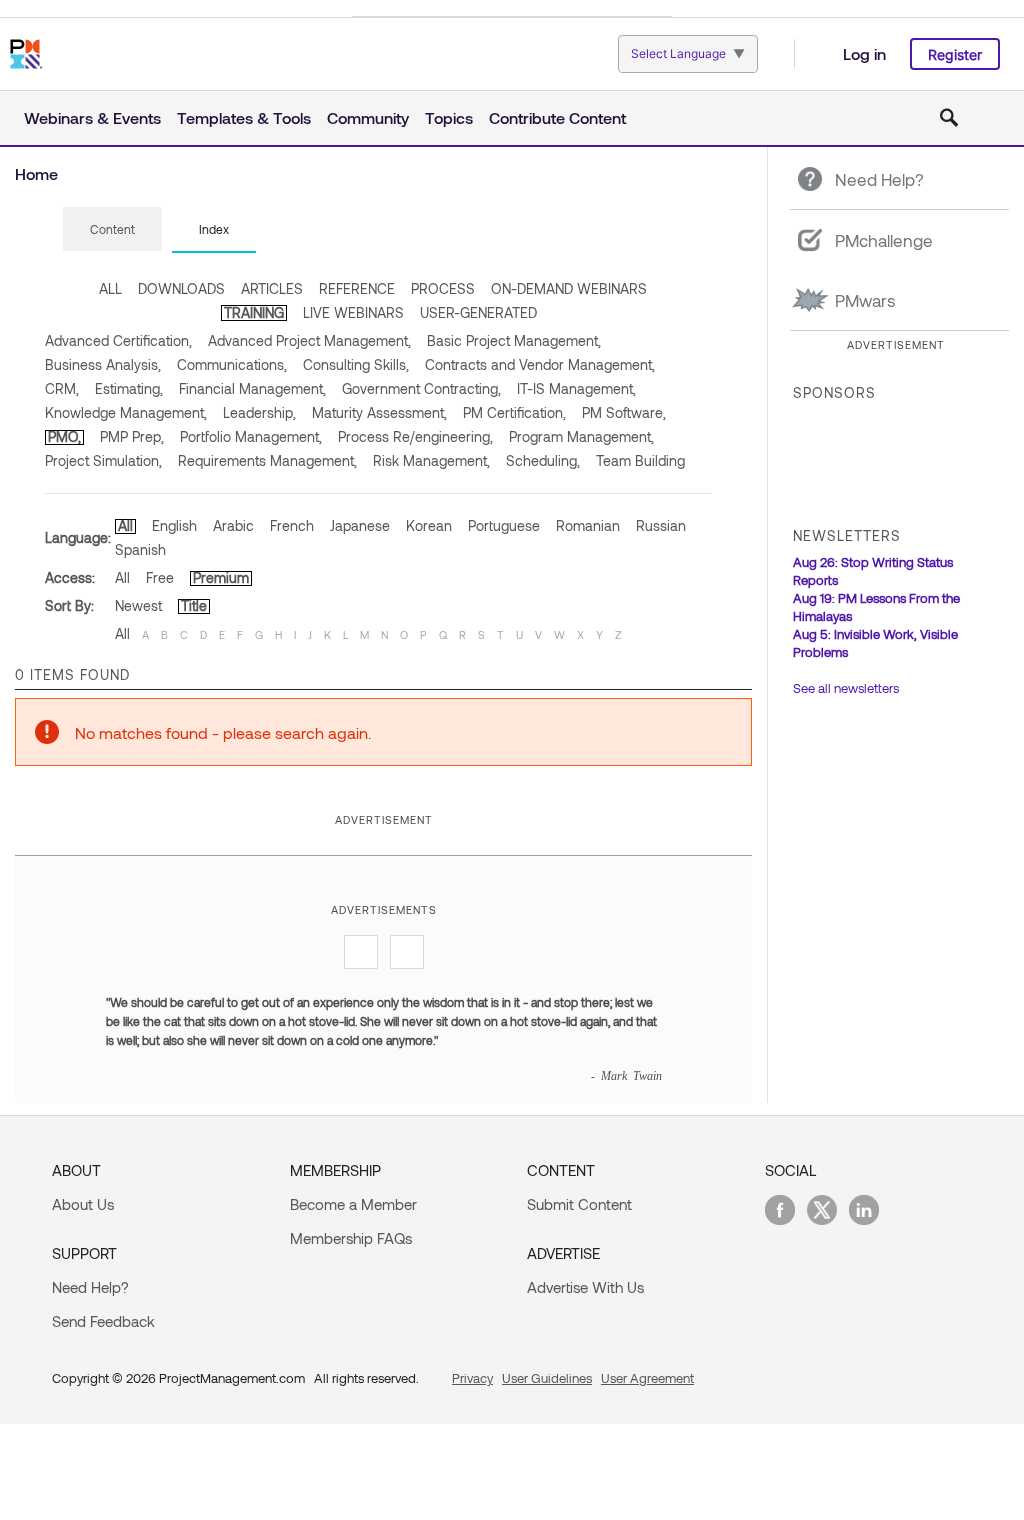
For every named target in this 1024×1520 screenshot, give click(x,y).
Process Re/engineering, (415, 436)
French (292, 525)
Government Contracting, (421, 388)
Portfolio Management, (251, 436)
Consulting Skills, (356, 364)
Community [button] (368, 117)
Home (36, 173)
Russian (661, 525)
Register (955, 54)
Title (194, 605)
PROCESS (443, 288)
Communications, (232, 364)
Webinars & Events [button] (92, 117)
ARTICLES (272, 288)
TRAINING (254, 312)
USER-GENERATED (478, 312)
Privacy (472, 1378)
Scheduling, (543, 460)
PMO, (64, 436)
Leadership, (259, 412)
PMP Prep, (132, 436)
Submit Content (579, 1204)
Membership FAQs (351, 1238)
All (125, 525)
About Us (83, 1204)
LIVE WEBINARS (353, 312)
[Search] (949, 118)
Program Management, (581, 436)
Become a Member (353, 1204)
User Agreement (647, 1378)
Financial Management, (252, 388)
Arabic (233, 525)
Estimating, (129, 388)
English (174, 525)
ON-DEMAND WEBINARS (569, 288)
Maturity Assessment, (379, 412)
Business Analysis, (103, 364)
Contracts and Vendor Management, (540, 364)
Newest (138, 605)
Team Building (640, 460)
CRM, (62, 388)
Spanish (140, 549)
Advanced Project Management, (309, 340)
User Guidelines (547, 1378)
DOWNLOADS (181, 288)
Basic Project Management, (514, 340)
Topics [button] (449, 117)
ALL (110, 288)
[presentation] (112, 229)
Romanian (588, 525)
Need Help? (90, 1287)
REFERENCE (357, 288)
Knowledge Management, (126, 412)
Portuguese (504, 525)
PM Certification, (514, 412)
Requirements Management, (267, 460)
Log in (864, 53)
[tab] (112, 230)
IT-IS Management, (576, 388)
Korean (429, 525)
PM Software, (624, 412)
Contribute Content (557, 117)
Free (160, 577)
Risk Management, (431, 460)
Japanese (360, 525)
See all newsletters (846, 688)
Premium (221, 577)
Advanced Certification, (118, 340)
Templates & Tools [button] (244, 117)
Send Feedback (103, 1321)
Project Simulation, (103, 460)
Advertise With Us (585, 1287)
